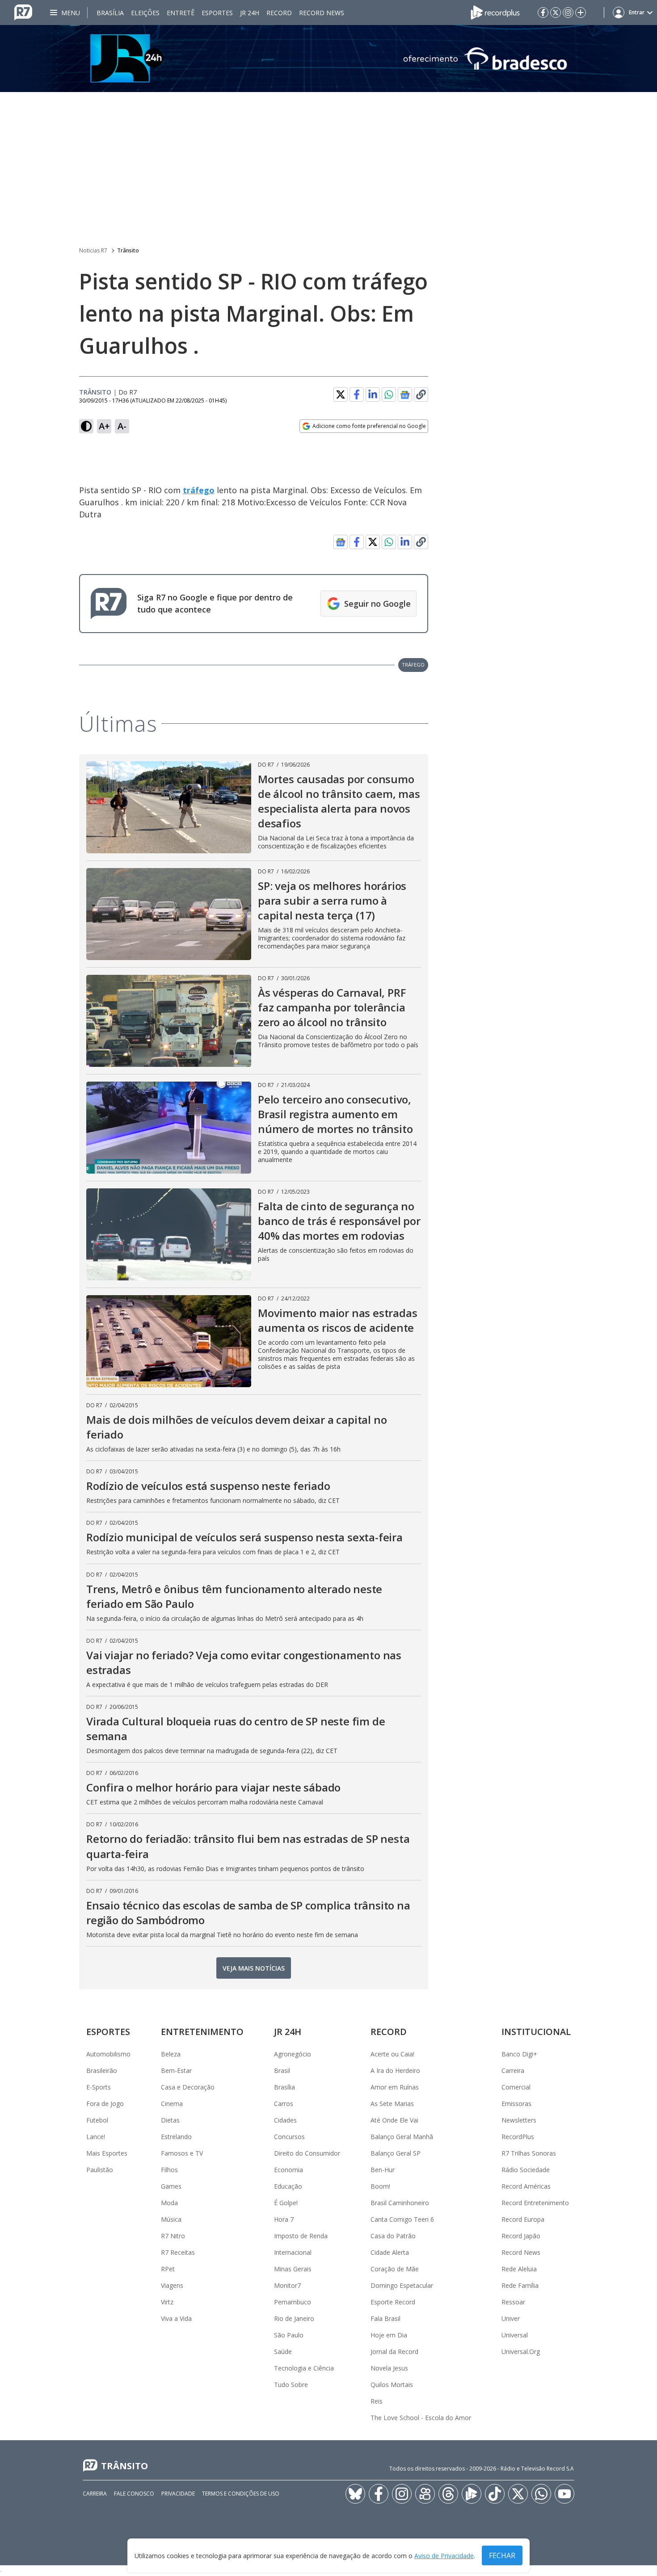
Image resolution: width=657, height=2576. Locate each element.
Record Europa (523, 2219)
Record (279, 13)
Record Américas (526, 2186)
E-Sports (99, 2087)
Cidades (285, 2120)
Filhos (169, 2170)
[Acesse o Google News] (405, 395)
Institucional (536, 2032)
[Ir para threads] (448, 2494)
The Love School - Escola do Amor (421, 2418)
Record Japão (521, 2236)
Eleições (145, 13)
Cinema (172, 2104)
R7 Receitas (178, 2252)
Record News (322, 13)
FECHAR (502, 2555)
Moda (169, 2203)
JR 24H (250, 13)
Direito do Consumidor (307, 2153)
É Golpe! (286, 2203)
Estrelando (176, 2137)
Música (171, 2219)
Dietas (170, 2120)
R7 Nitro (173, 2236)
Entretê (181, 13)
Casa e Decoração (188, 2087)
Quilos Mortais (392, 2385)
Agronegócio (293, 2054)
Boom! (380, 2186)
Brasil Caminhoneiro (400, 2203)
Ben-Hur (383, 2170)
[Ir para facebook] (543, 13)
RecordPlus (518, 2137)
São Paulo (289, 2335)
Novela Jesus (389, 2368)
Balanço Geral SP (396, 2153)
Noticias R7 (93, 250)
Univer (511, 2318)
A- (122, 426)
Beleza (171, 2054)
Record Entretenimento (535, 2203)
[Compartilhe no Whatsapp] (389, 394)
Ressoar (513, 2302)
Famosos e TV (182, 2153)
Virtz (167, 2302)
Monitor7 (287, 2285)
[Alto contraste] (86, 426)
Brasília (110, 13)
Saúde (283, 2352)
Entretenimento (202, 2032)
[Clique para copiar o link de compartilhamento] (421, 394)
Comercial (516, 2087)
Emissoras (516, 2104)
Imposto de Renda (301, 2236)
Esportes (217, 13)
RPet (168, 2269)
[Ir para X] (556, 13)
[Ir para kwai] (425, 2494)
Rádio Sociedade (526, 2170)
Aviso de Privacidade (444, 2556)
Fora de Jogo (105, 2104)
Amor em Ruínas (395, 2087)
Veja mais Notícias (254, 1968)
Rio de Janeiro (294, 2318)
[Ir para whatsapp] (541, 2494)
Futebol (97, 2120)
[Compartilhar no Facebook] (357, 394)
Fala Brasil (385, 2318)
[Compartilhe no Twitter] (341, 394)
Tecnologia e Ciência (304, 2368)
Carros (284, 2104)
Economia (288, 2170)
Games (171, 2186)
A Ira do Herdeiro (395, 2070)
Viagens (172, 2285)
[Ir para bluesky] (355, 2494)
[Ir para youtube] (564, 2494)
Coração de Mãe (395, 2269)
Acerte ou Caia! (392, 2054)
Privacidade (178, 2494)
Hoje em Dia (389, 2335)
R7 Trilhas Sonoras (529, 2153)
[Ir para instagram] (568, 13)
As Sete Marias (392, 2104)
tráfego (199, 490)
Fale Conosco (134, 2494)
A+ (104, 426)
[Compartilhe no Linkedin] (373, 394)
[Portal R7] (23, 12)
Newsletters (519, 2120)
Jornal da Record (394, 2352)
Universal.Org (521, 2352)
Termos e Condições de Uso (241, 2494)
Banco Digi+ (519, 2054)
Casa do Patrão (393, 2236)
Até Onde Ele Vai (394, 2120)
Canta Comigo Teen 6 (402, 2219)
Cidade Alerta (390, 2252)
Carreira (513, 2070)
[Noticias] (328, 59)
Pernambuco (293, 2302)
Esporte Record (393, 2302)
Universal (515, 2335)
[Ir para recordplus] (472, 2494)
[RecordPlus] (495, 12)
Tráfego (413, 665)
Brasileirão (102, 2070)
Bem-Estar (176, 2070)
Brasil (282, 2070)
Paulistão (100, 2170)
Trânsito (128, 250)
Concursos (289, 2137)
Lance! (96, 2137)
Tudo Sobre (291, 2385)
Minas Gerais (293, 2269)
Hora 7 (284, 2219)
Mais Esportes (107, 2153)
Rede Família (520, 2285)
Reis (377, 2401)
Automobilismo (108, 2054)
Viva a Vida (176, 2318)
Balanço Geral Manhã (402, 2137)
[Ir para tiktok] (495, 2494)
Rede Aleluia (519, 2269)
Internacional (293, 2252)
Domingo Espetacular (402, 2285)
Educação (288, 2186)
